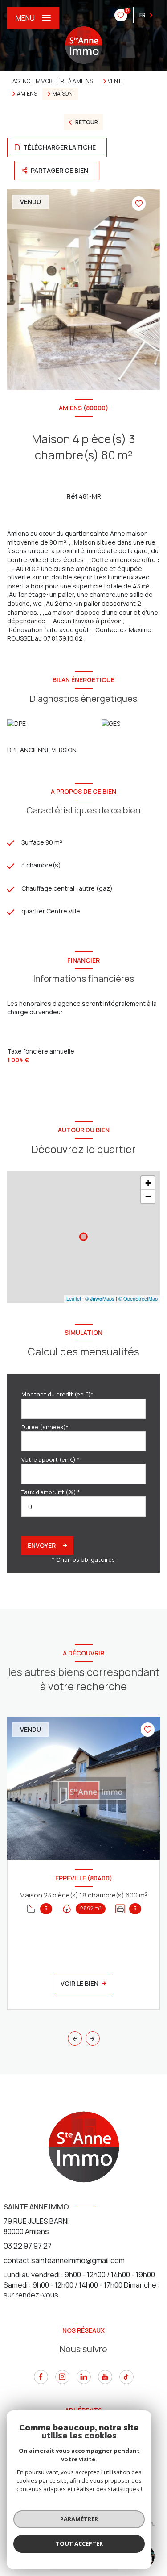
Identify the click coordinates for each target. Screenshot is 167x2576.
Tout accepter (79, 2543)
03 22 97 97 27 (28, 2246)
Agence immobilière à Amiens (53, 81)
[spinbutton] (83, 1507)
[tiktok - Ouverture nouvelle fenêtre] (126, 2377)
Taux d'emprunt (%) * (51, 1492)
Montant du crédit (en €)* (57, 1394)
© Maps (100, 1298)
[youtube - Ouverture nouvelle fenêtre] (105, 2377)
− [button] (148, 1196)
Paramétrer (79, 2519)
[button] (93, 2038)
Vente (116, 81)
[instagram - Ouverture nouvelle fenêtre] (62, 2377)
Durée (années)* (45, 1427)
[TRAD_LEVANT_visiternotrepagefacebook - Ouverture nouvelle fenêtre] (41, 2377)
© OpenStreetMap (138, 1298)
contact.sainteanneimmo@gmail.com (64, 2260)
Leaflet (74, 1298)
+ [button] (148, 1183)
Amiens (27, 94)
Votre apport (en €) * (51, 1459)
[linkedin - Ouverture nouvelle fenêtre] (84, 2377)
